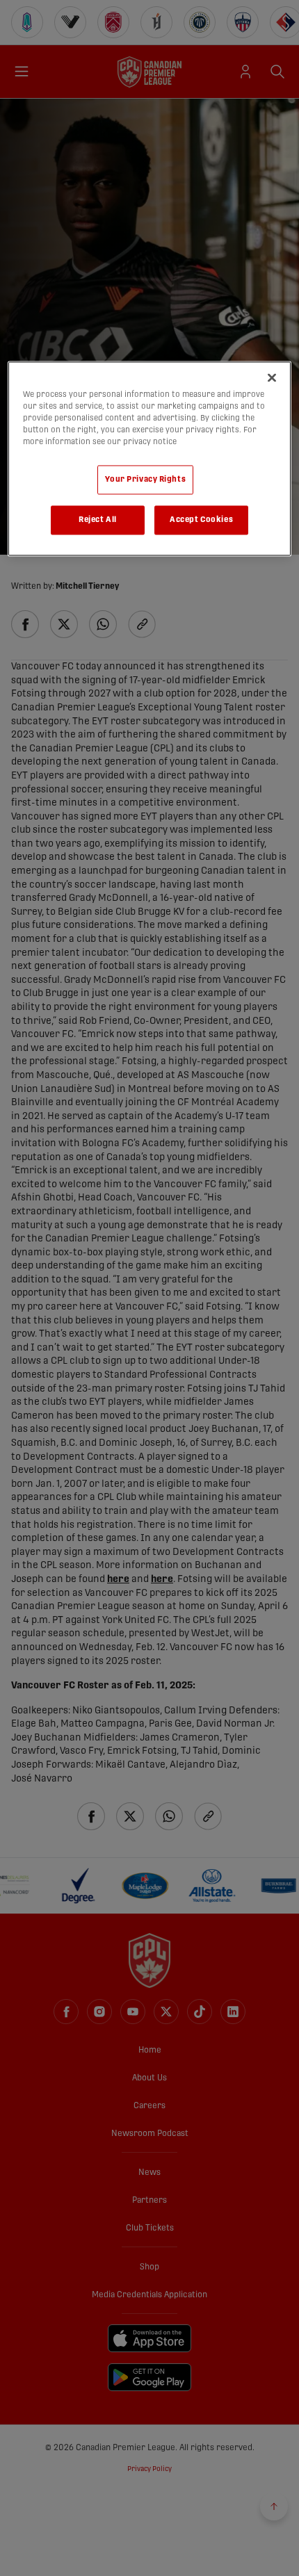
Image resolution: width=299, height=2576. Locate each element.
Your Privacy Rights (145, 480)
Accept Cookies (201, 520)
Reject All (98, 520)
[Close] (272, 377)
